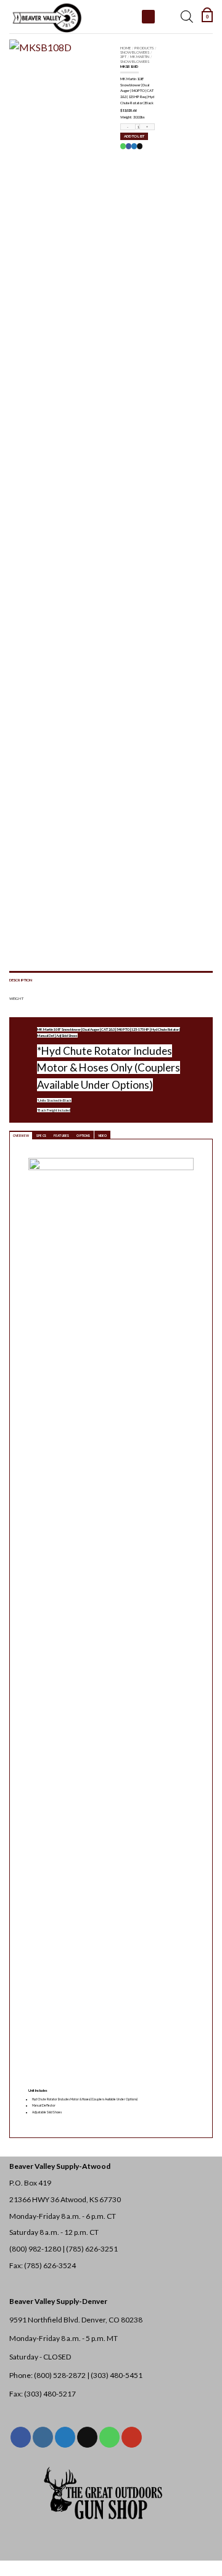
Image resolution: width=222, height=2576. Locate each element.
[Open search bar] (187, 17)
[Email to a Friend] (139, 146)
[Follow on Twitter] (65, 2437)
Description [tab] (21, 980)
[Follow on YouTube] (132, 2437)
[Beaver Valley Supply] (71, 17)
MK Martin (140, 56)
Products (144, 48)
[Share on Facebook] (128, 146)
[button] (207, 17)
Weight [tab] (16, 998)
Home (125, 48)
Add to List (134, 136)
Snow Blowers (135, 52)
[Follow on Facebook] (21, 2437)
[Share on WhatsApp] (123, 146)
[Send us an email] (87, 2437)
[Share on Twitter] (134, 146)
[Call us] (109, 2437)
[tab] (21, 1135)
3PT (123, 56)
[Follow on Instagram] (43, 2437)
